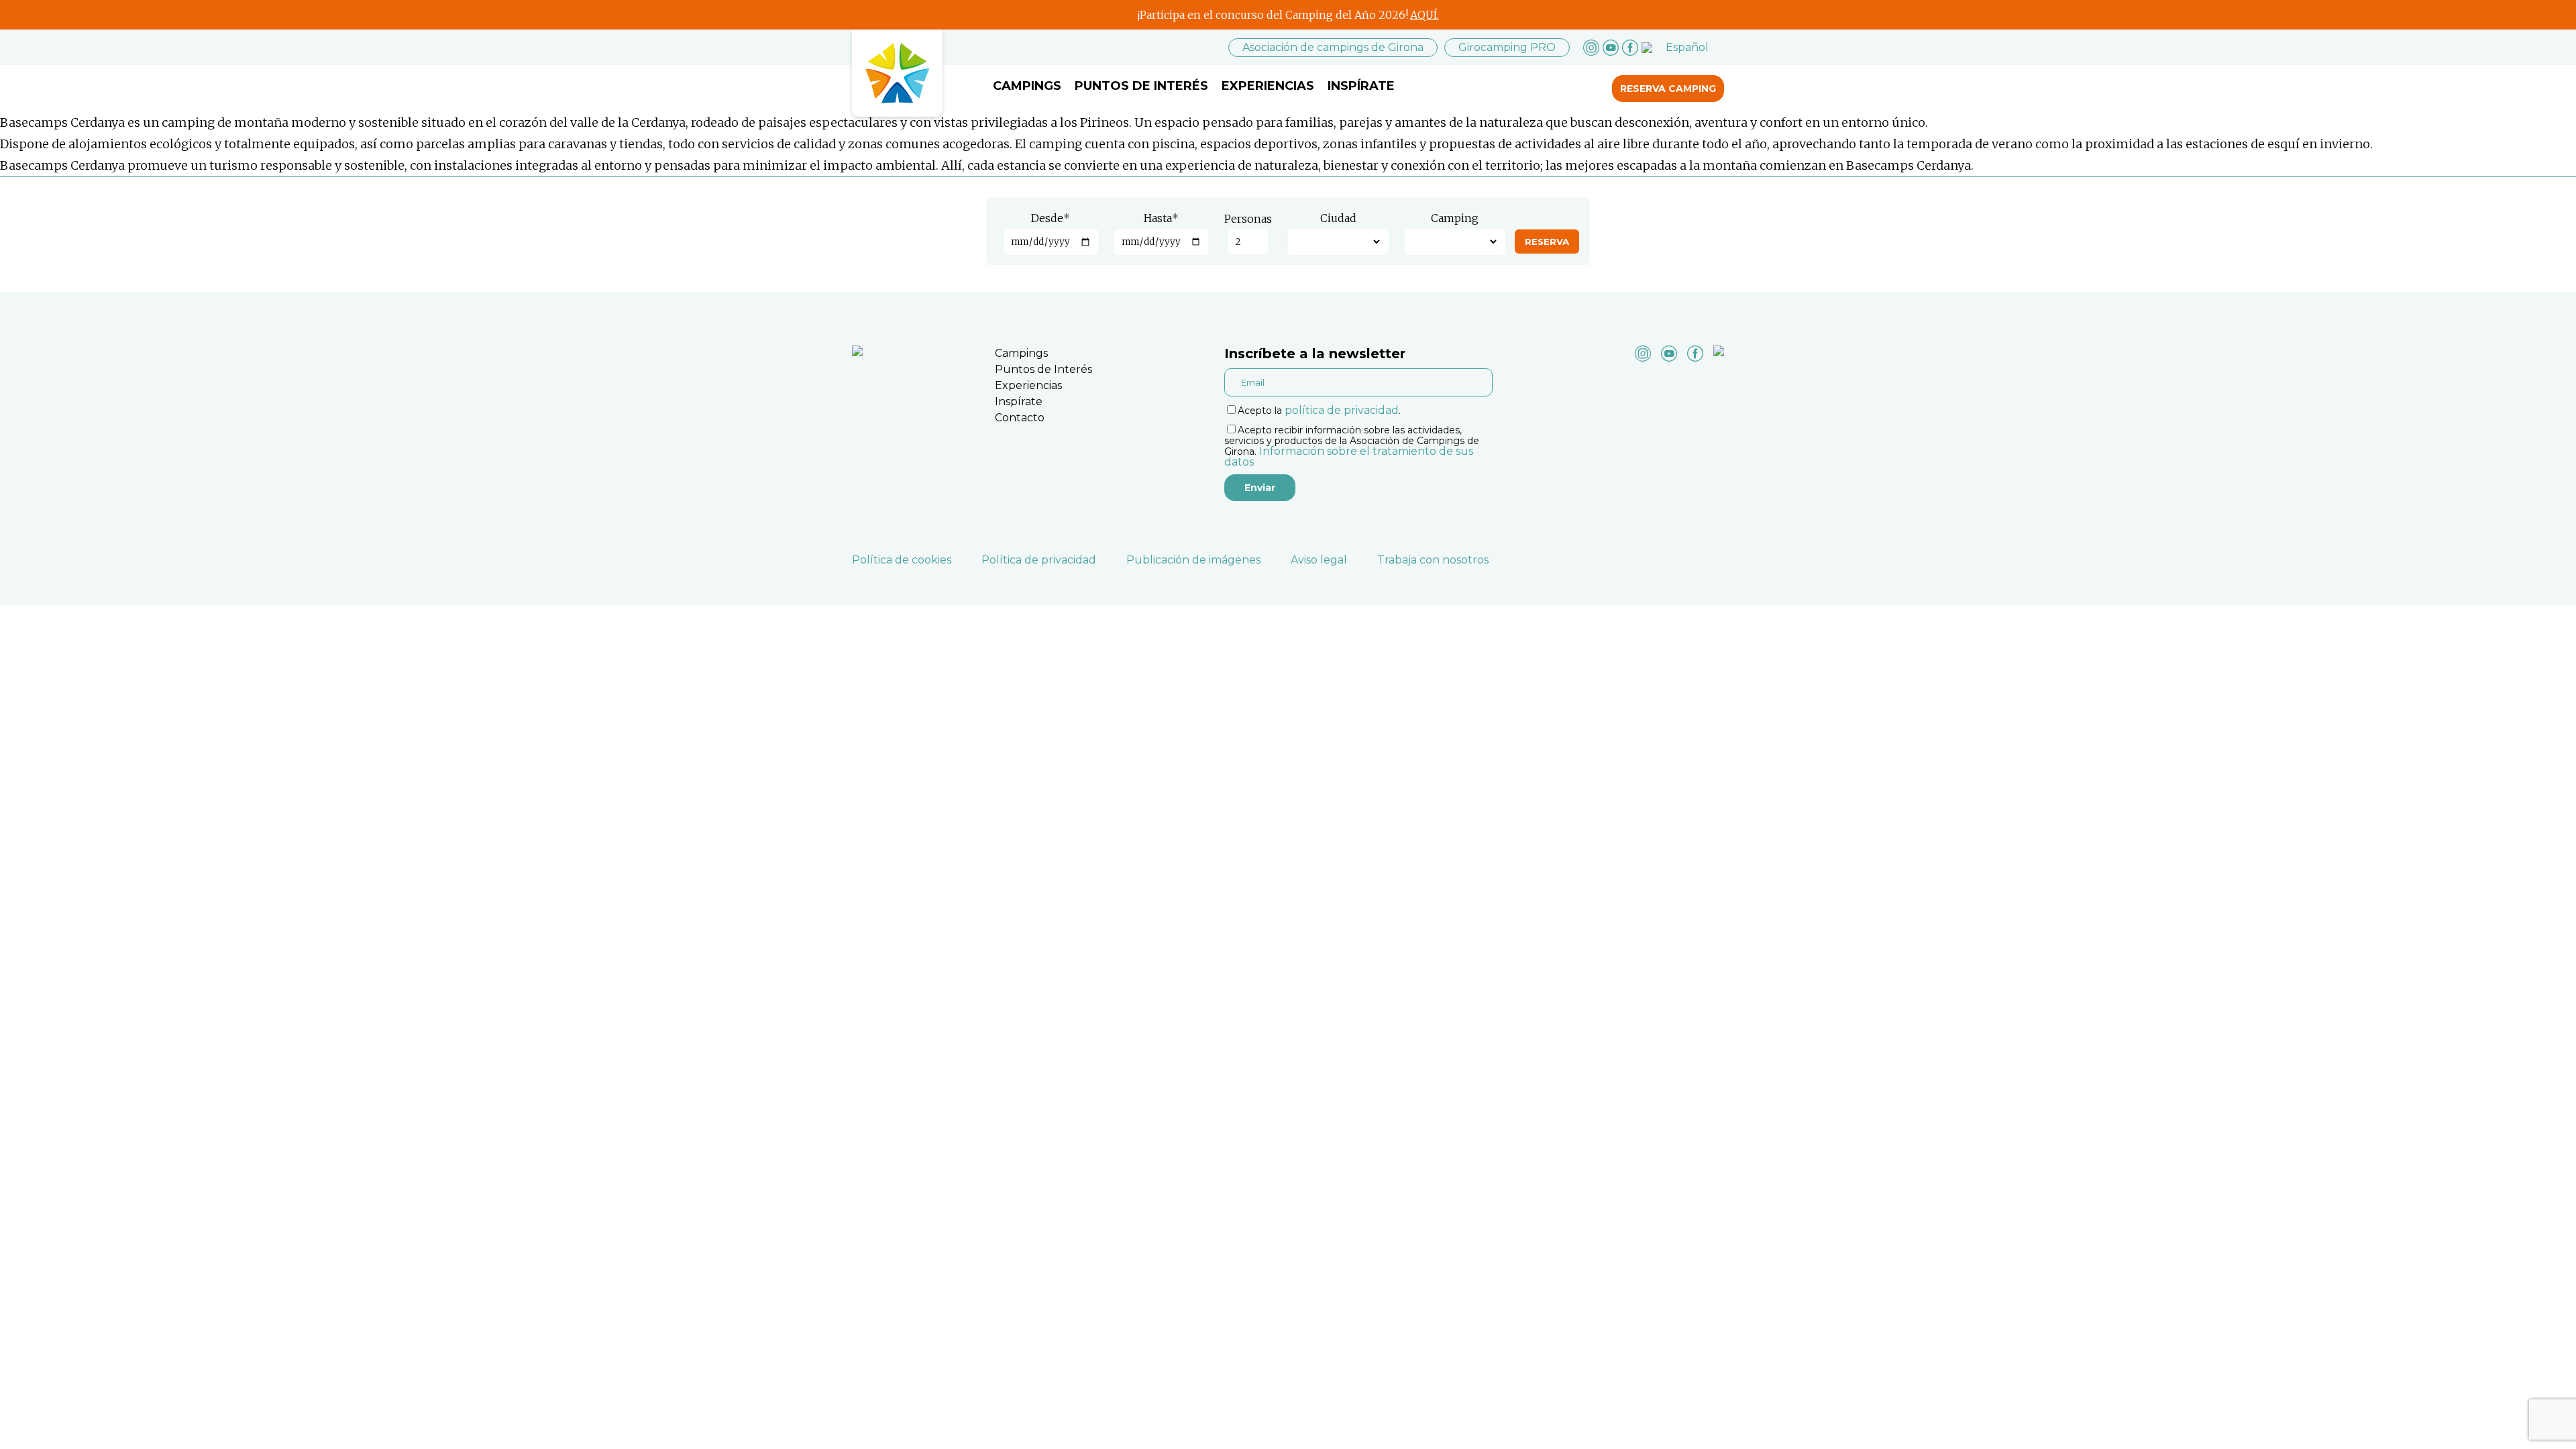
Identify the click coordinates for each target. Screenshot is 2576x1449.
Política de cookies (902, 560)
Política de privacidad (1039, 560)
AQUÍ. (1425, 15)
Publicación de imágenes (1193, 560)
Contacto (1020, 418)
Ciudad (1338, 218)
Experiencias (1268, 86)
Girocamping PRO (1507, 47)
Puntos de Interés (1141, 86)
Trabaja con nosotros (1433, 560)
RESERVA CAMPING (1668, 89)
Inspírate (1361, 86)
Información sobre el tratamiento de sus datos (1349, 457)
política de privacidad (1342, 410)
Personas (1248, 219)
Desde (1051, 218)
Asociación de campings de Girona (1333, 47)
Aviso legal (1319, 560)
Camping (1455, 218)
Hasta (1161, 218)
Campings (1027, 86)
